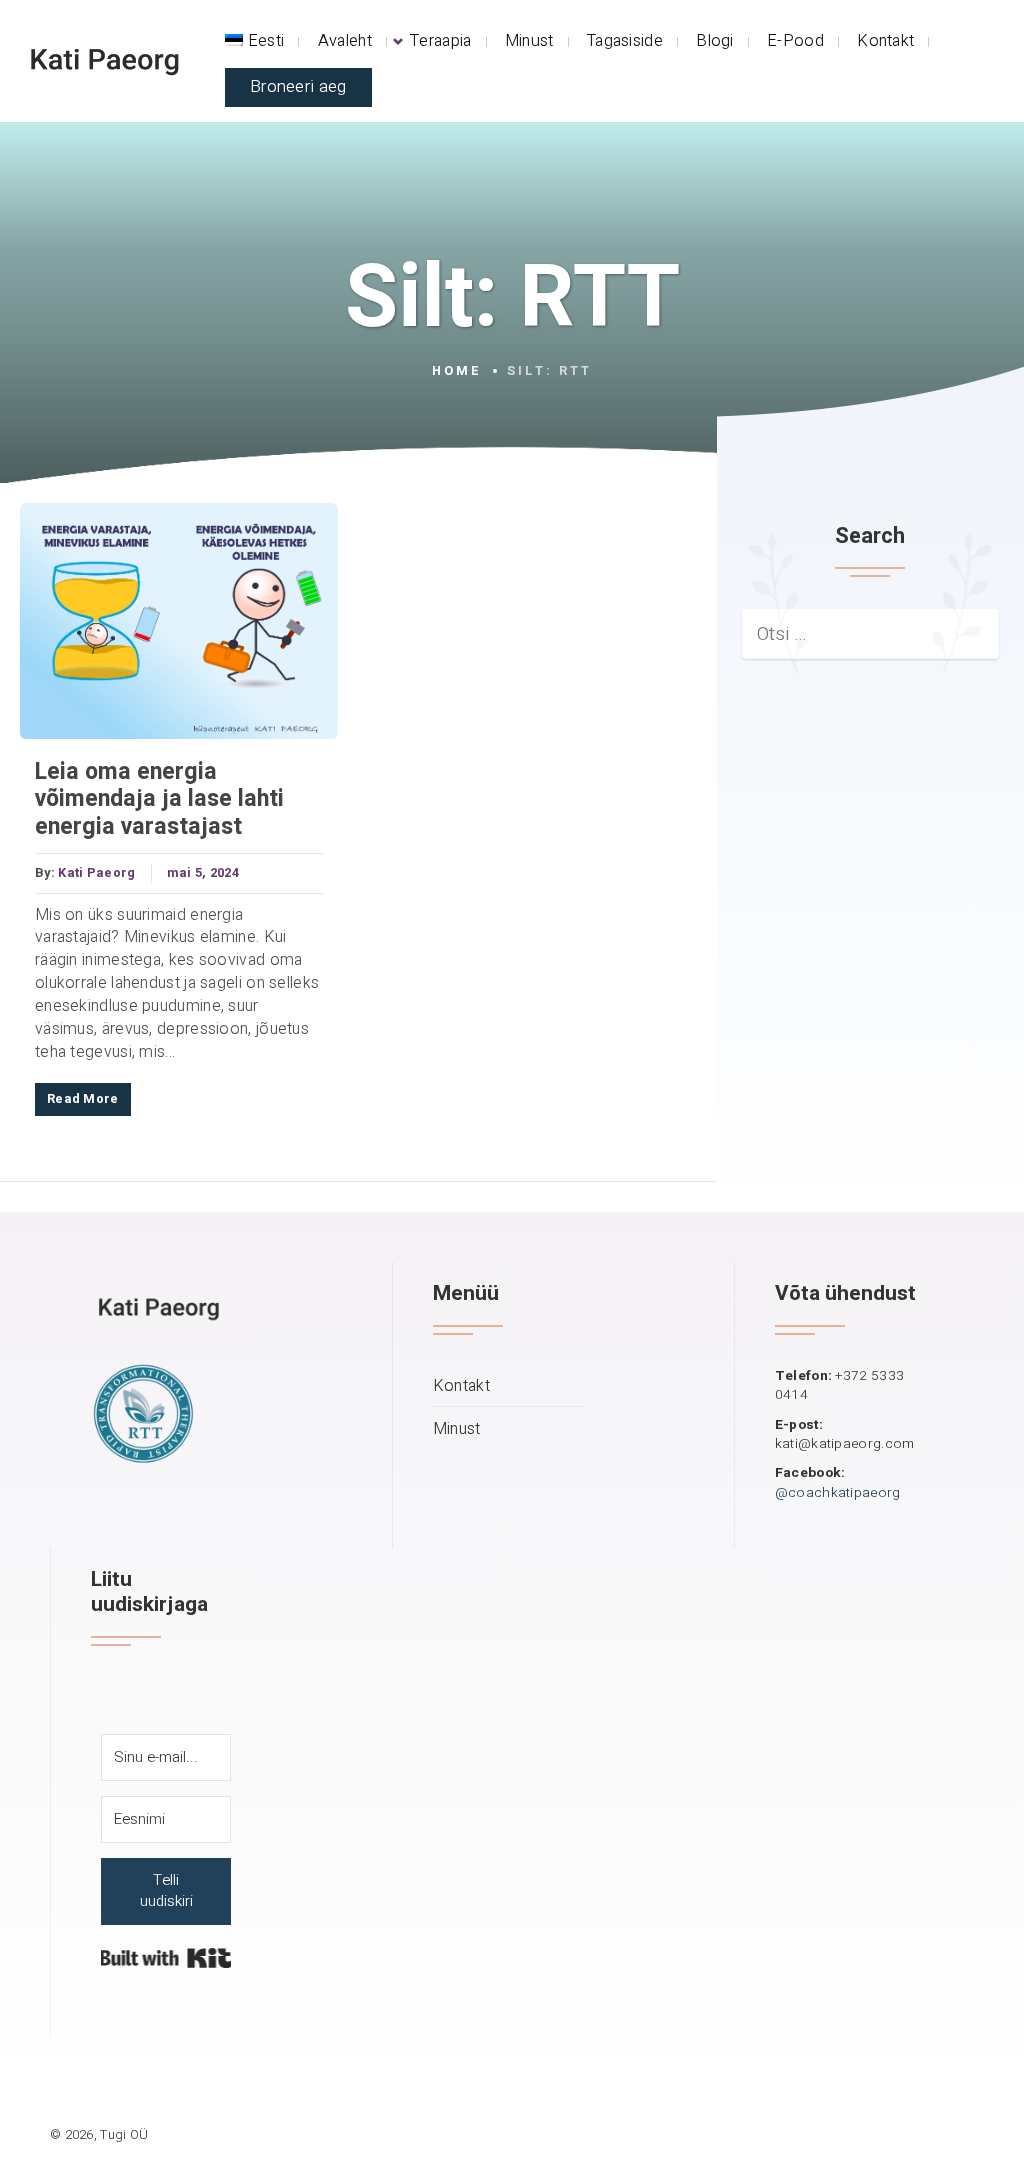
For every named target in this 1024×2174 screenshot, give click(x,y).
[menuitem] (254, 41)
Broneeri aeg (298, 86)
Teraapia (440, 41)
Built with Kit (166, 1958)
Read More (83, 1099)
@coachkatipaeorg (838, 1493)
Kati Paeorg (96, 873)
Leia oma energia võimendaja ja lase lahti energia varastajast (159, 800)
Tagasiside (625, 41)
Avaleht (345, 41)
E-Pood (795, 41)
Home (457, 371)
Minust (529, 41)
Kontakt (885, 41)
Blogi (715, 41)
